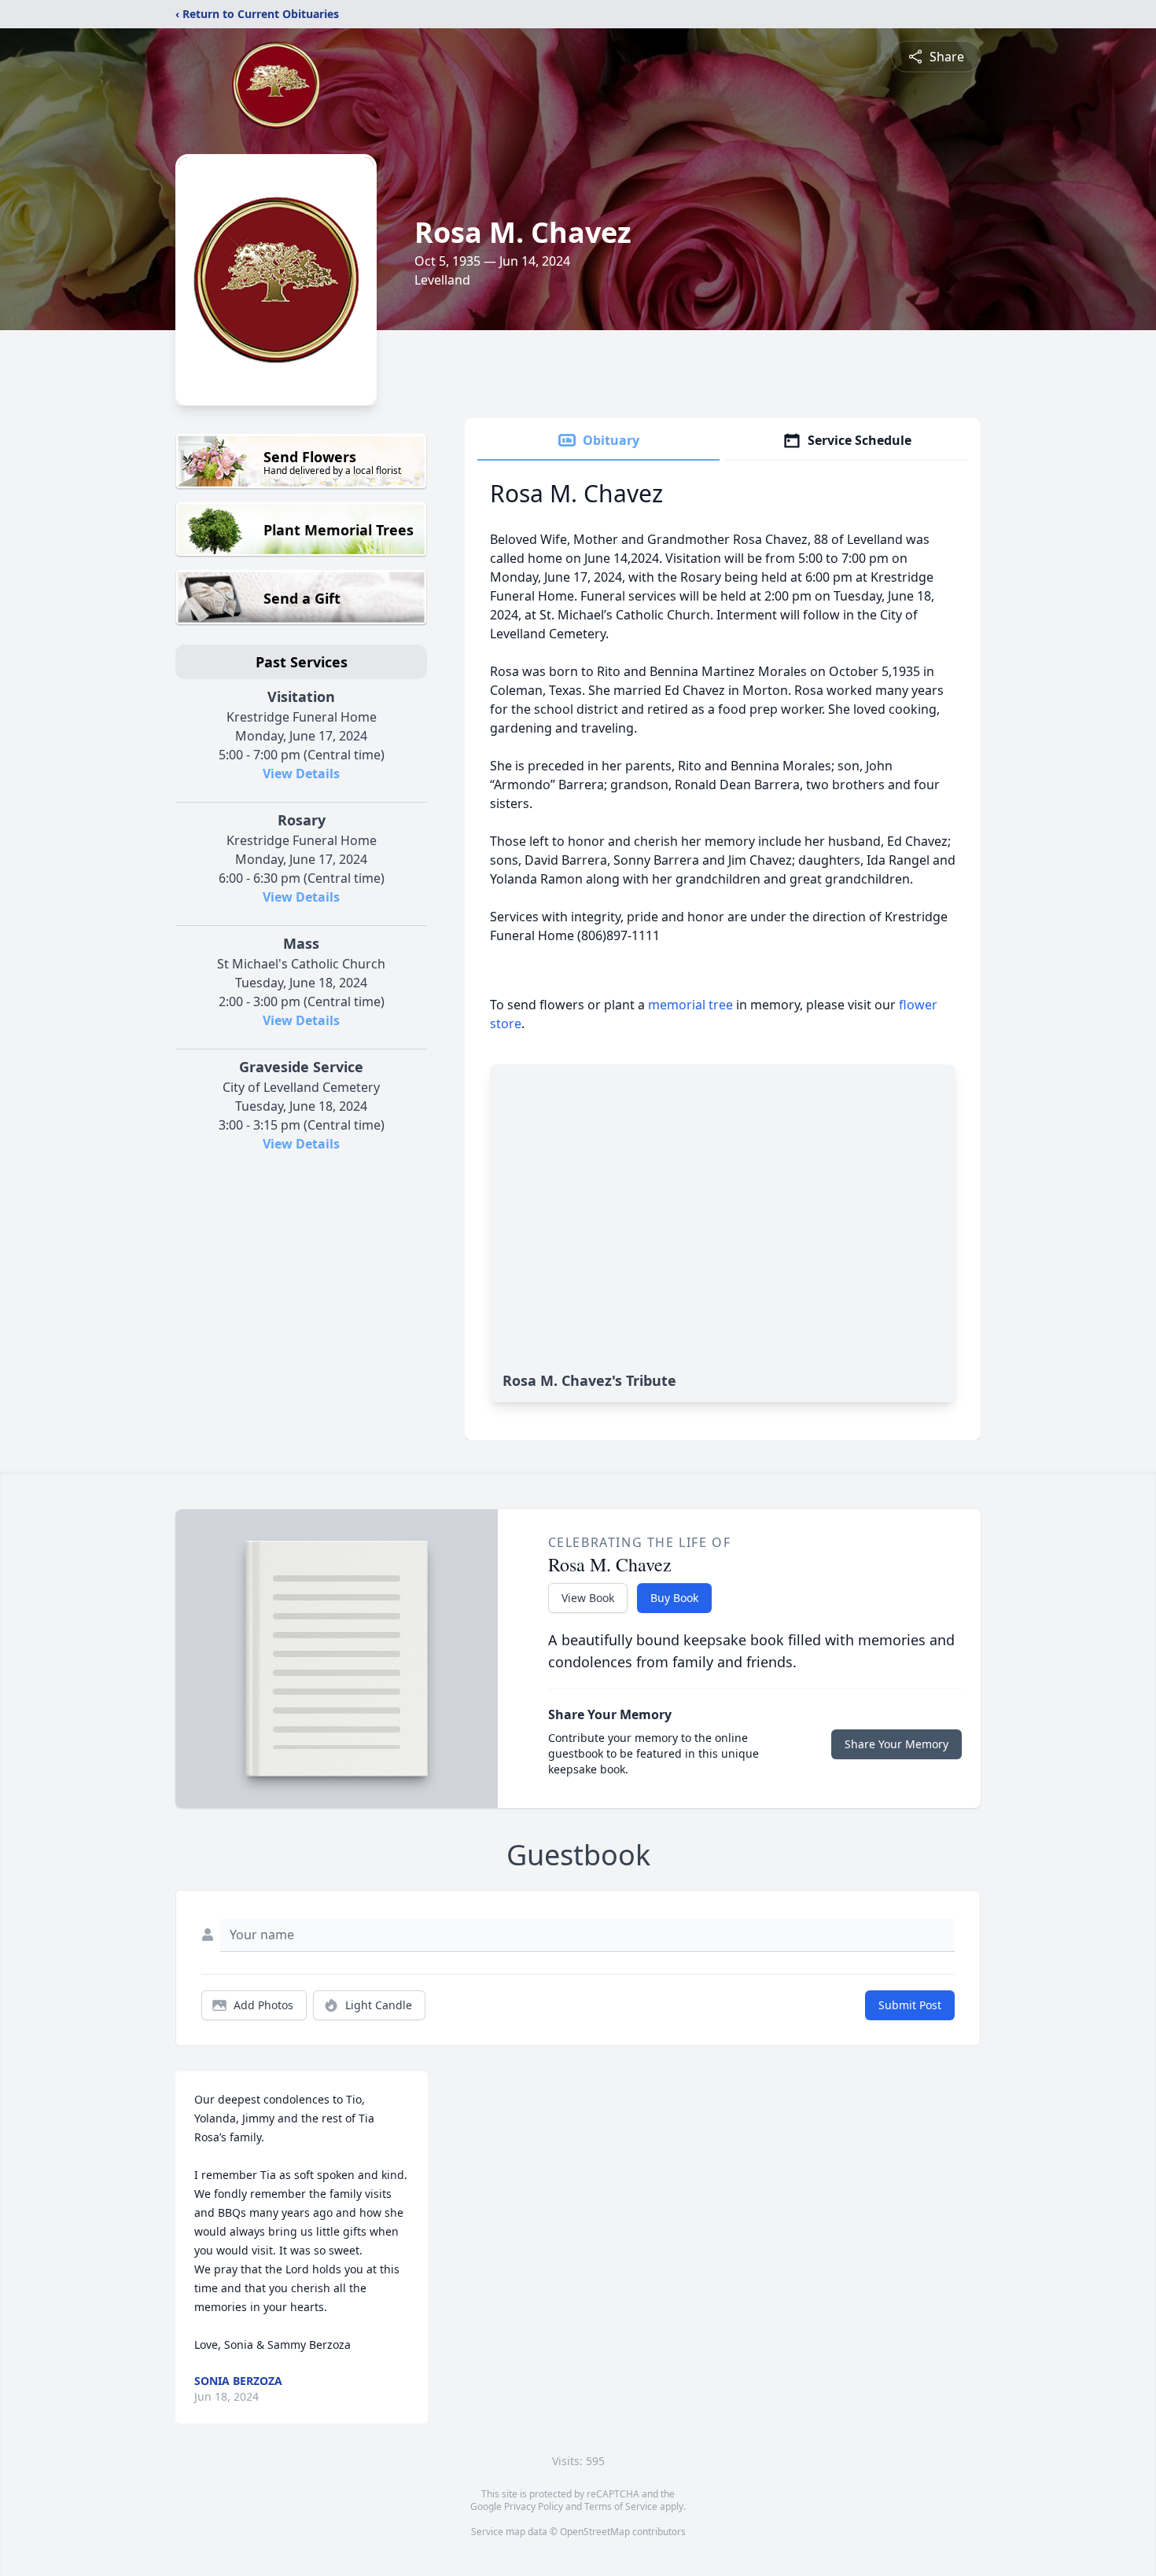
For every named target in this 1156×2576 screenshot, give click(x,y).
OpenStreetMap (595, 2532)
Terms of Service (621, 2506)
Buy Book (674, 1598)
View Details (301, 774)
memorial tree (690, 1005)
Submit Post (910, 2005)
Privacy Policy (534, 2506)
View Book (588, 1598)
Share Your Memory (896, 1744)
